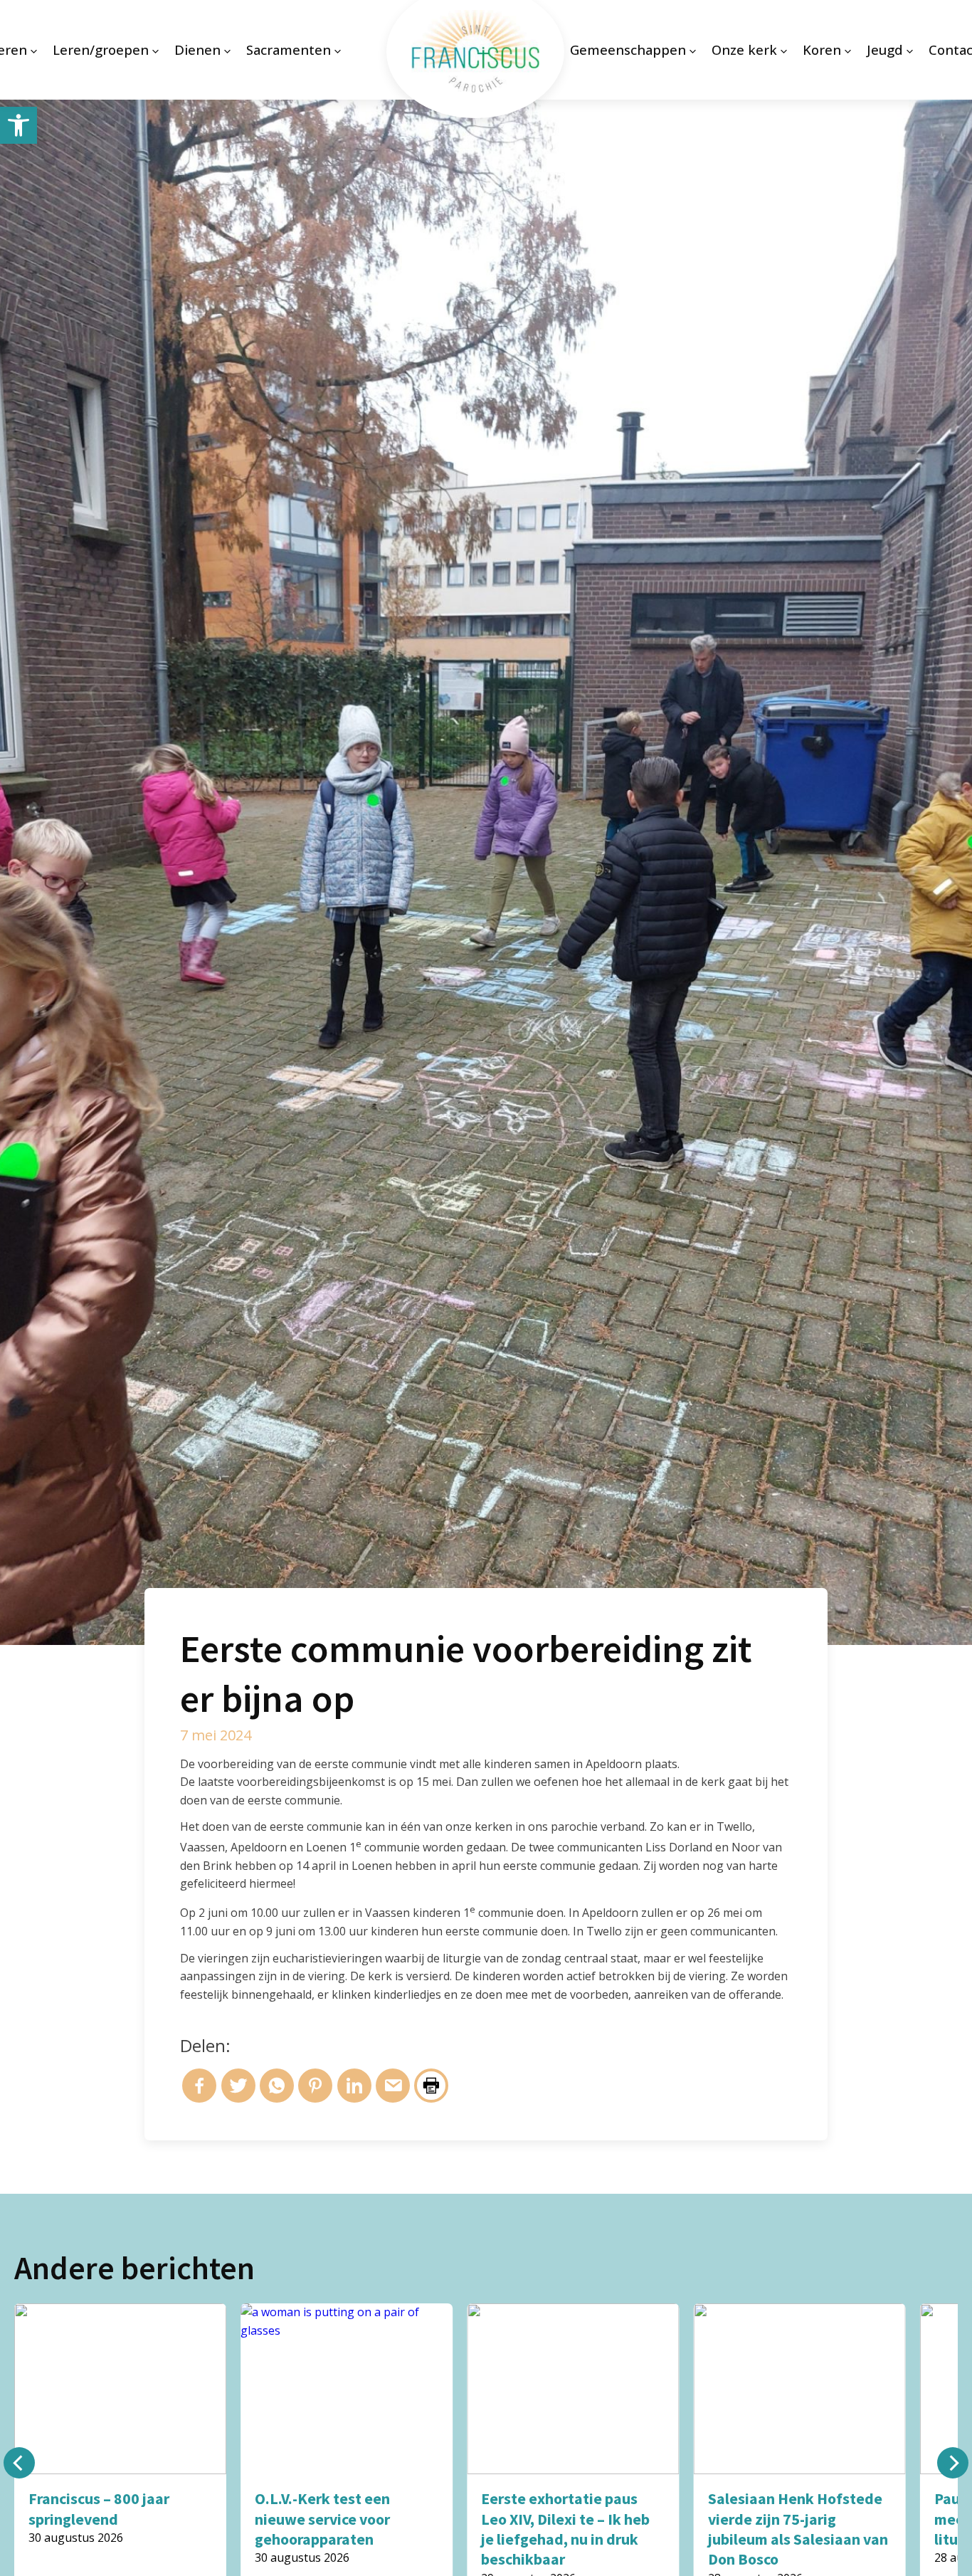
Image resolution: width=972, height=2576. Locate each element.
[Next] (953, 2463)
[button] (19, 125)
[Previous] (19, 2463)
